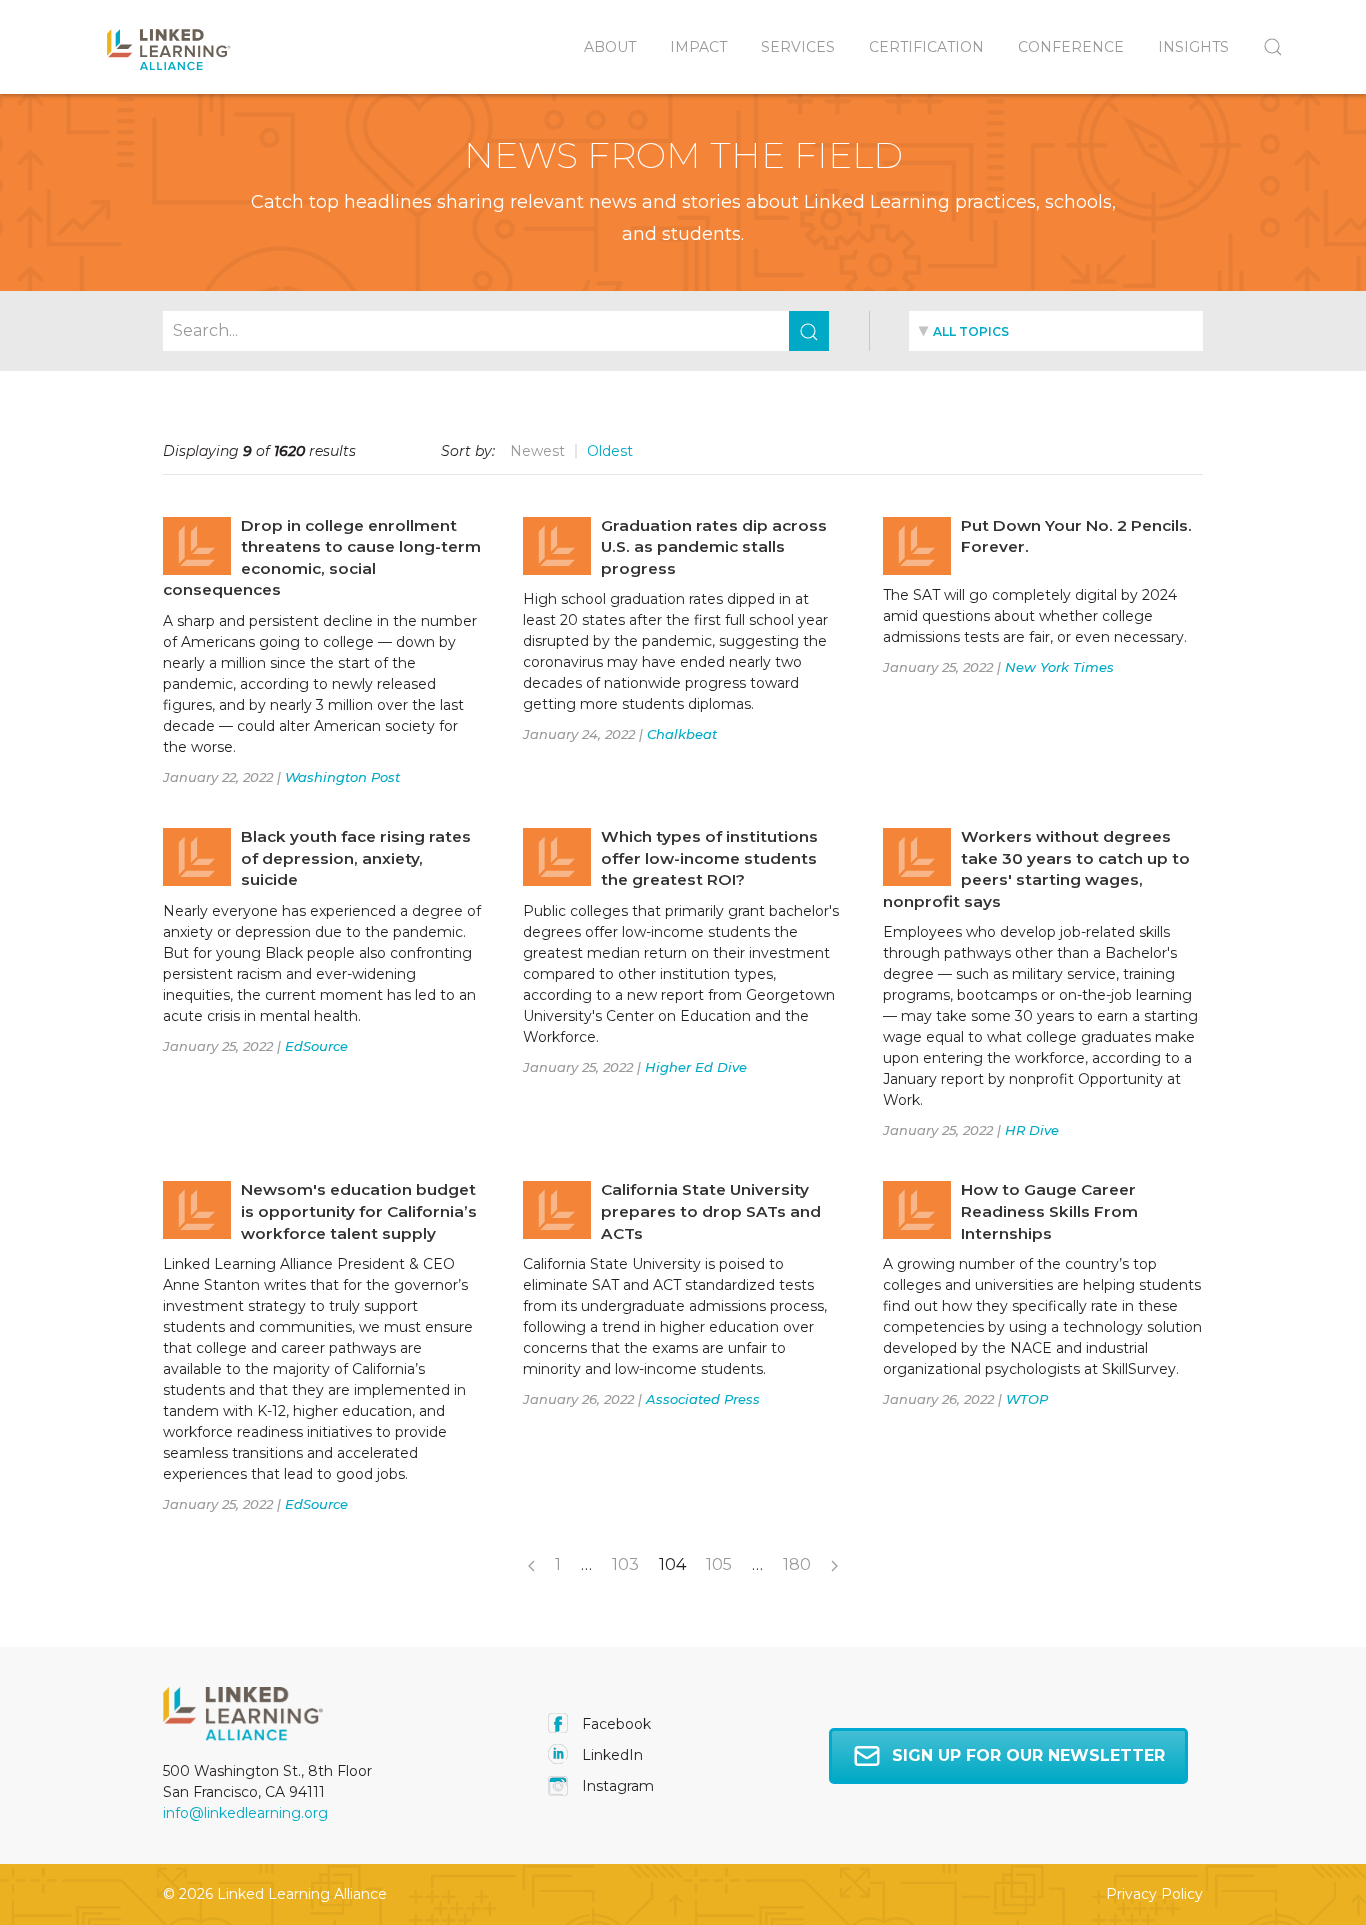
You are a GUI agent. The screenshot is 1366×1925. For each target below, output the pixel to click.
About (610, 47)
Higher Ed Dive (696, 1067)
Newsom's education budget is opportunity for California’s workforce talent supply (359, 1211)
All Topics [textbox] (971, 331)
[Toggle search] (1264, 47)
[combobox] (1055, 331)
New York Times (1059, 667)
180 (797, 1564)
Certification (926, 47)
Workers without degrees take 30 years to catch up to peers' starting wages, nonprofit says (1036, 869)
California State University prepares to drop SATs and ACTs (711, 1211)
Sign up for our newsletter (1028, 1755)
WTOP (1027, 1399)
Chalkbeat (682, 734)
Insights (1193, 47)
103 (625, 1564)
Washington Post (342, 777)
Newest (537, 451)
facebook (614, 1724)
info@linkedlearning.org (245, 1813)
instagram (616, 1786)
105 (719, 1564)
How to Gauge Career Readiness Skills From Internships (1049, 1211)
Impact (698, 47)
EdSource (316, 1046)
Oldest (610, 451)
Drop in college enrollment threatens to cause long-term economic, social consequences (322, 558)
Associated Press (703, 1399)
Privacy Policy (1154, 1894)
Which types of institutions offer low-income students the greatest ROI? (709, 858)
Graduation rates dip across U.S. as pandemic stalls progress (714, 547)
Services (798, 47)
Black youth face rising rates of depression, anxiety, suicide (356, 858)
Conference (1071, 47)
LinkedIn (610, 1755)
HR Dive (1032, 1130)
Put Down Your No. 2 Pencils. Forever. (1076, 536)
